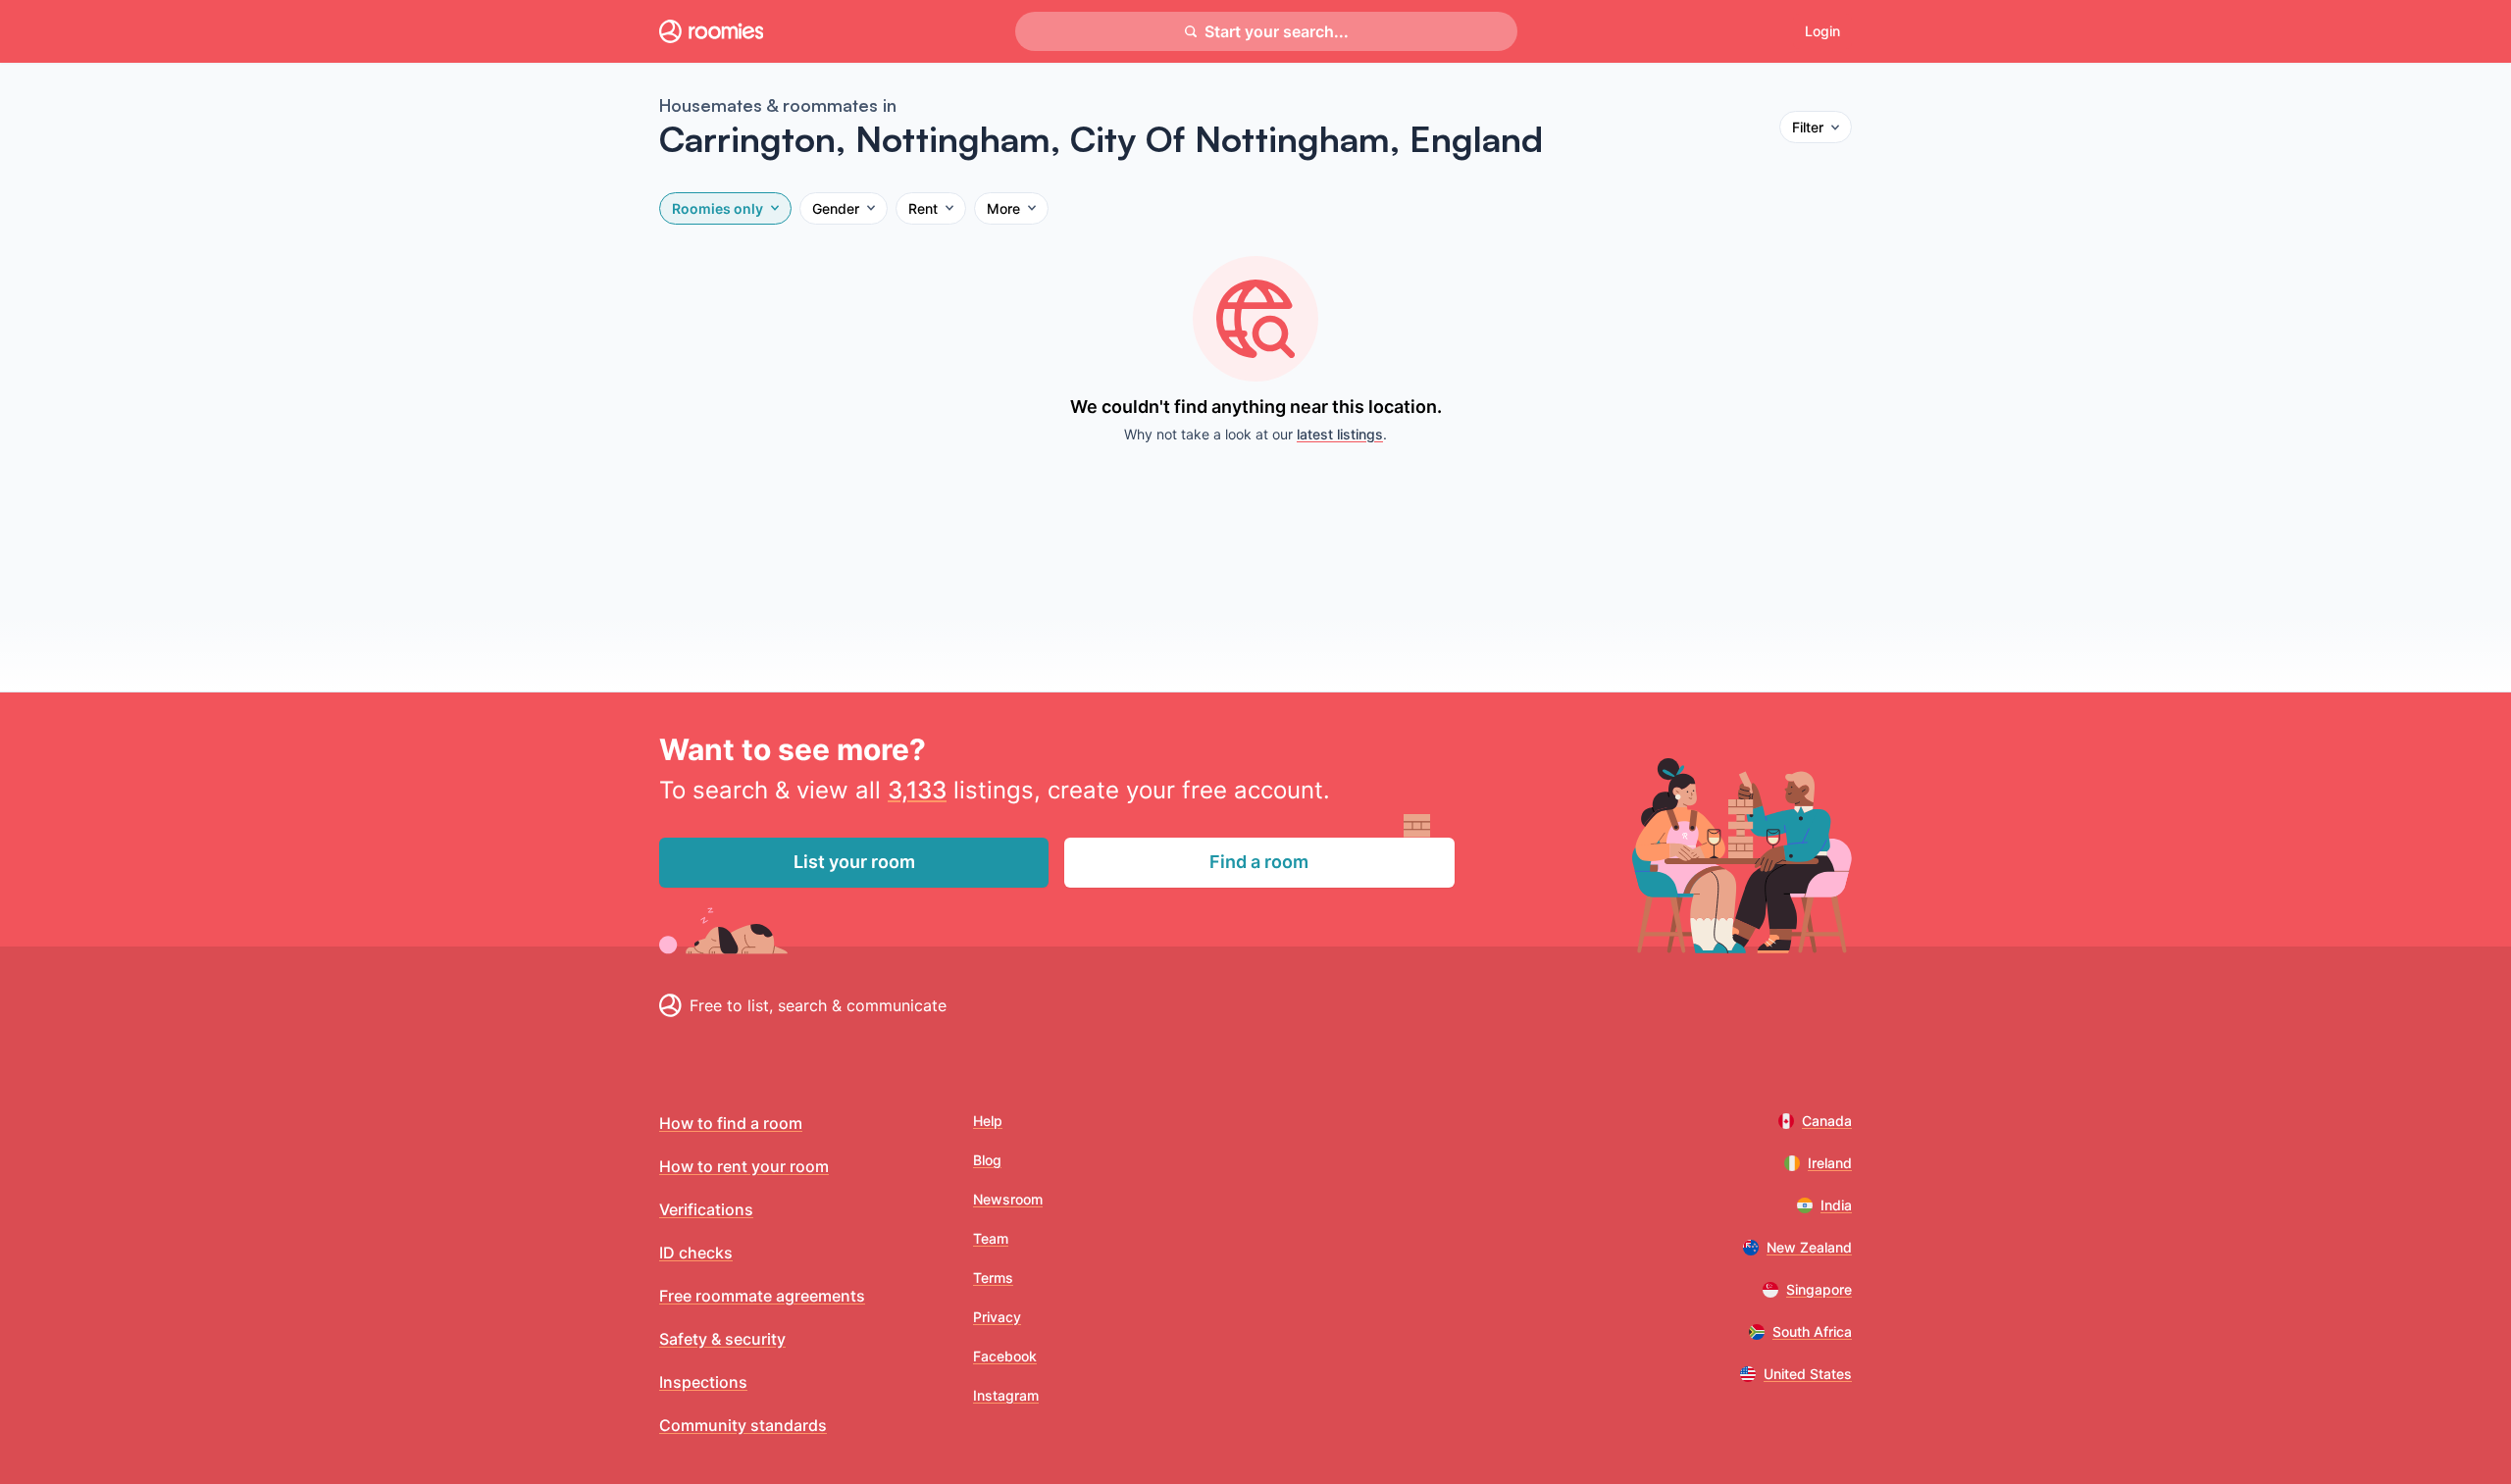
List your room (854, 862)
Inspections (703, 1382)
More (1003, 208)
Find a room (1259, 862)
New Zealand (1809, 1247)
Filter (1808, 127)
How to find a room (731, 1123)
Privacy (997, 1317)
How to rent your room (744, 1166)
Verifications (706, 1209)
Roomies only (717, 208)
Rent (923, 208)
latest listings (1340, 434)
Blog (987, 1160)
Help (988, 1121)
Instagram (1006, 1395)
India (1836, 1205)
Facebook (1005, 1356)
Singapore (1819, 1289)
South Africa (1812, 1331)
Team (991, 1238)
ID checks (696, 1253)
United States (1808, 1374)
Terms (993, 1278)
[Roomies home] (711, 31)
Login (1822, 31)
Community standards (743, 1425)
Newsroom (1008, 1199)
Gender (836, 208)
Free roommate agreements (762, 1296)
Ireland (1830, 1163)
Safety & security (722, 1339)
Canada (1827, 1121)
